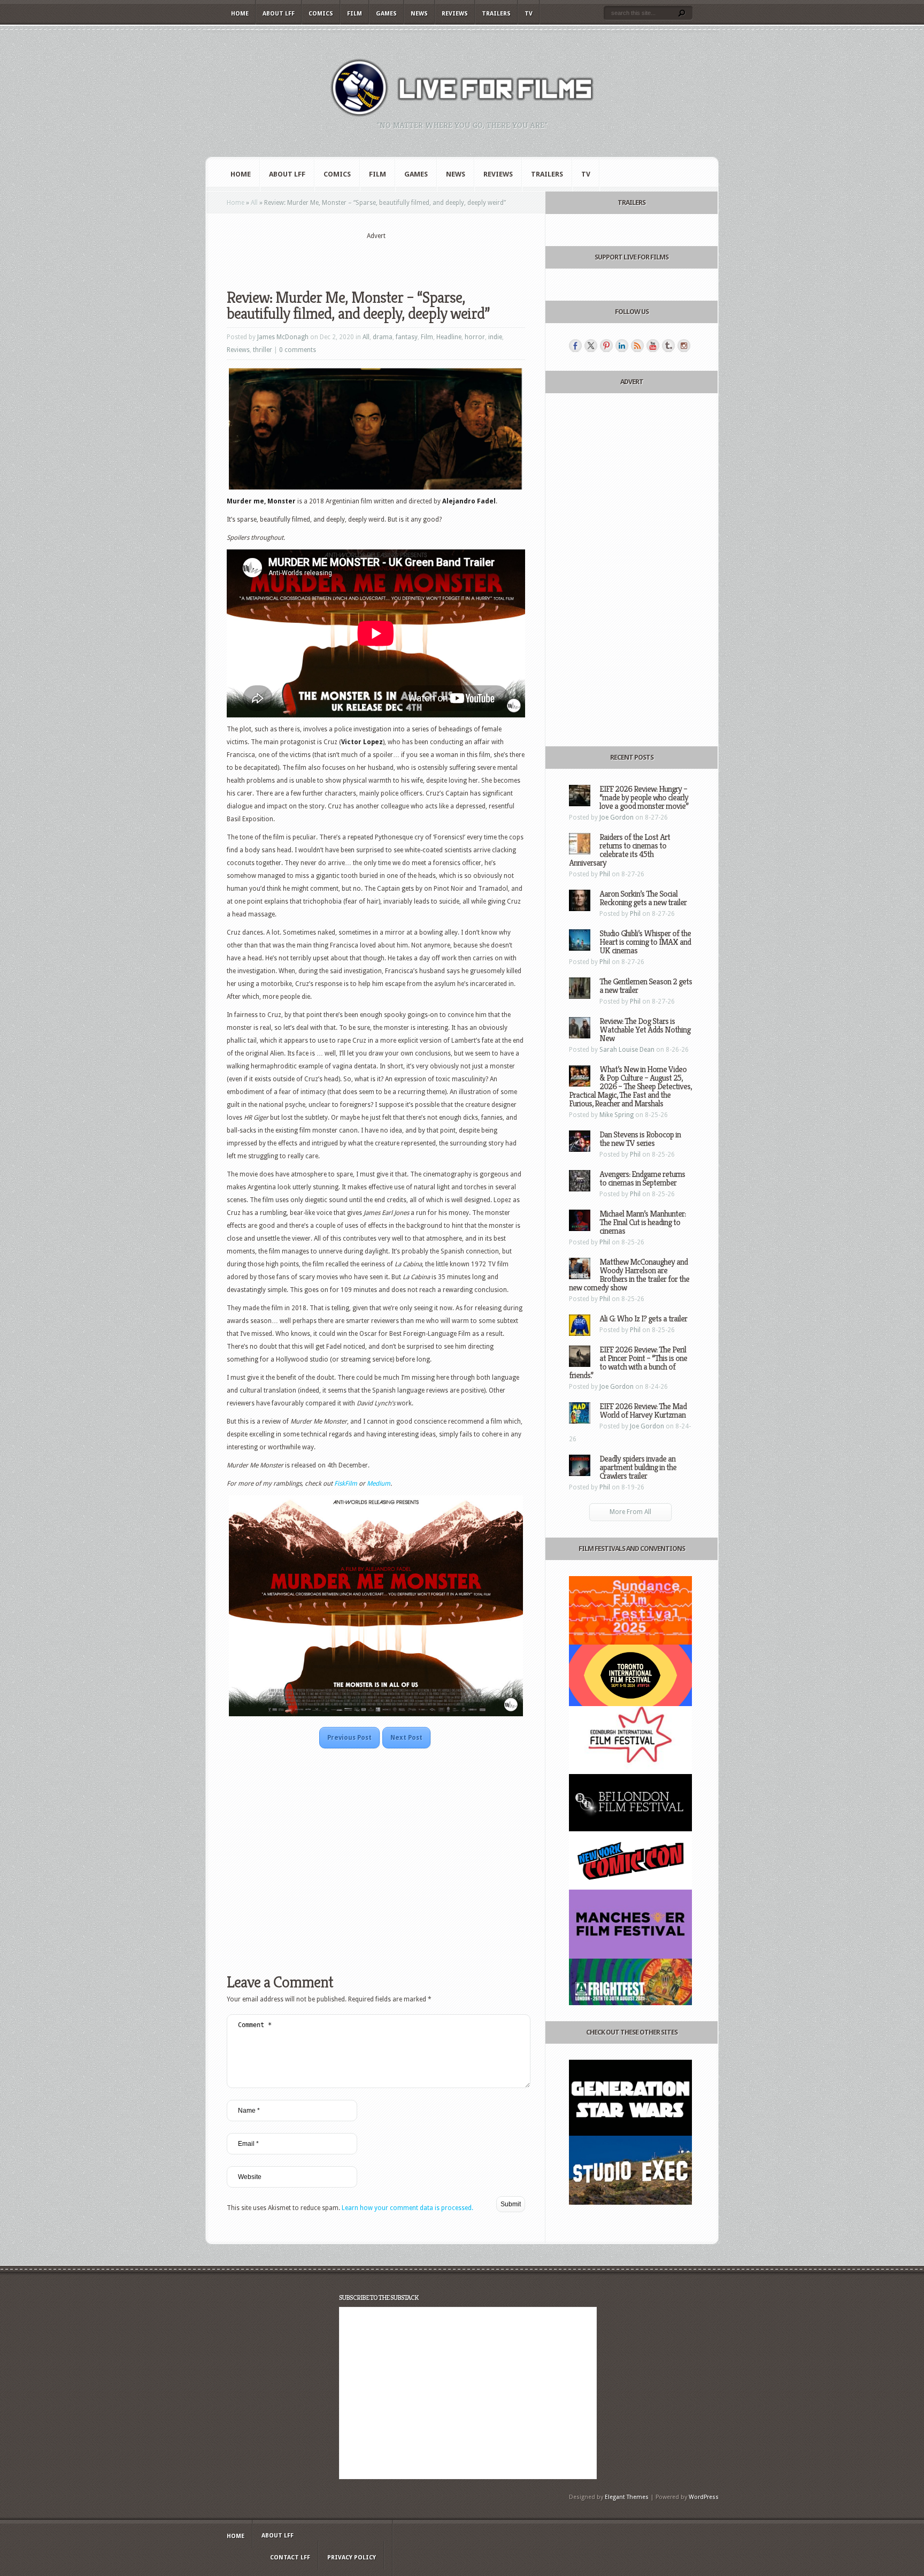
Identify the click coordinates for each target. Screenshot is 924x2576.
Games (386, 14)
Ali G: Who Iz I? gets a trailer (643, 1318)
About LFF (279, 14)
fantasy (407, 337)
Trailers (496, 14)
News (419, 14)
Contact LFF (290, 2558)
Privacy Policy (352, 2558)
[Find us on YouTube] (653, 346)
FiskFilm (346, 1484)
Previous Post (349, 1738)
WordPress (704, 2497)
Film (355, 14)
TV (529, 14)
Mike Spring (617, 1115)
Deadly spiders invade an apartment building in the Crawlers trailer (638, 1467)
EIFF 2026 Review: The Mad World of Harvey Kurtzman (643, 1411)
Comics (321, 14)
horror (475, 337)
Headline (449, 337)
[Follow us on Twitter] (591, 346)
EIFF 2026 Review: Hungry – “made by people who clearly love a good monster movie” (644, 797)
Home (240, 14)
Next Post (406, 1738)
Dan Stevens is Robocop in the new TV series (640, 1139)
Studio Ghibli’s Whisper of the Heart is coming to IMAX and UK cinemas (645, 942)
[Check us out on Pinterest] (606, 346)
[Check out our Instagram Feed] (684, 346)
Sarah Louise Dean (627, 1050)
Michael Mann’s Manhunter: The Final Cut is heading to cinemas (642, 1222)
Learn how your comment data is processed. (407, 2208)
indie (495, 337)
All (254, 203)
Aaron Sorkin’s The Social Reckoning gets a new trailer (643, 898)
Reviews (455, 14)
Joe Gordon (617, 817)
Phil (605, 874)
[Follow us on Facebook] (575, 346)
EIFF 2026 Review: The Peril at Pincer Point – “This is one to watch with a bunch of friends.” (628, 1362)
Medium (379, 1484)
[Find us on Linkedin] (622, 346)
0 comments (298, 350)
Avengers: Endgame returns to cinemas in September (642, 1178)
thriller (263, 350)
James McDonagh (283, 337)
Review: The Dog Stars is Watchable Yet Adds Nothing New (645, 1030)
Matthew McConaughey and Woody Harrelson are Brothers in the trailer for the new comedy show (629, 1275)
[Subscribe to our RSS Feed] (637, 346)
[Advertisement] (376, 257)
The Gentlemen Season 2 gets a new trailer (646, 986)
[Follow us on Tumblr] (668, 346)
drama (383, 337)
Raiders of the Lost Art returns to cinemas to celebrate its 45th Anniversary (619, 850)
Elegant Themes (627, 2497)
